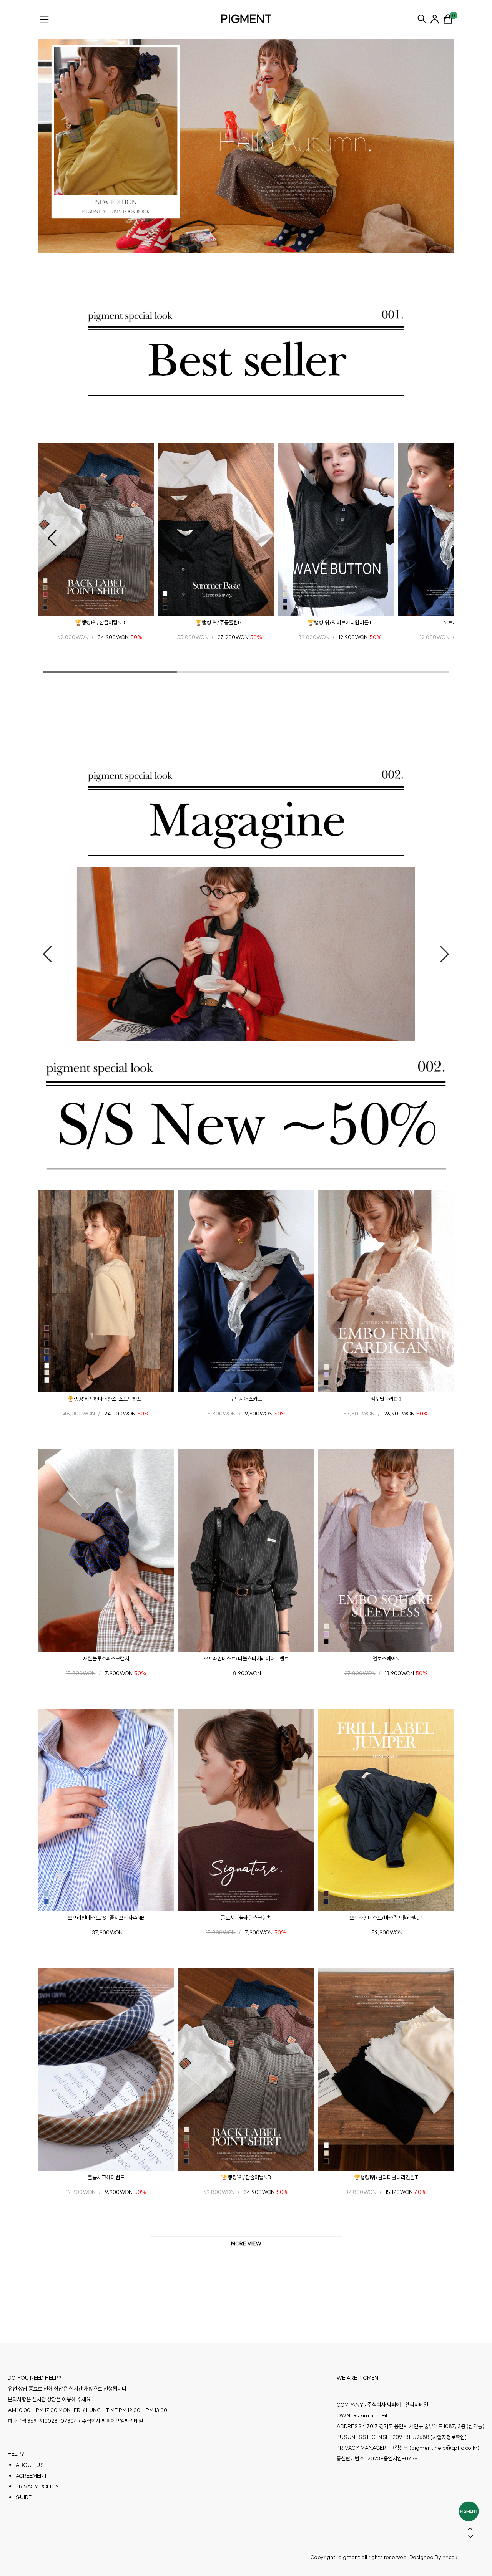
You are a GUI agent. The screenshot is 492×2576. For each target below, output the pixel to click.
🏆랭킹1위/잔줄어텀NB (100, 622)
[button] (52, 538)
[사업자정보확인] (449, 2437)
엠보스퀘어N (386, 1659)
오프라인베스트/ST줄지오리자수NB (106, 1918)
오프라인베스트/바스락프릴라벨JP (386, 1918)
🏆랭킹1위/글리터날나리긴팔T (386, 2177)
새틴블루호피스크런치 (106, 1659)
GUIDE (23, 2497)
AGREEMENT (31, 2476)
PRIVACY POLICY (37, 2487)
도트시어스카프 (246, 1399)
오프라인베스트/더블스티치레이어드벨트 (246, 1659)
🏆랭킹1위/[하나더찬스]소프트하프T (106, 1399)
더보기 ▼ (246, 2244)
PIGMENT (246, 19)
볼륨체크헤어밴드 (106, 2177)
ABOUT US (30, 2465)
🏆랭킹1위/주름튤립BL (220, 622)
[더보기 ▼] (246, 2244)
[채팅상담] (469, 2511)
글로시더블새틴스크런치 (246, 1918)
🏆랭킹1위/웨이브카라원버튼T (340, 622)
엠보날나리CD (386, 1399)
